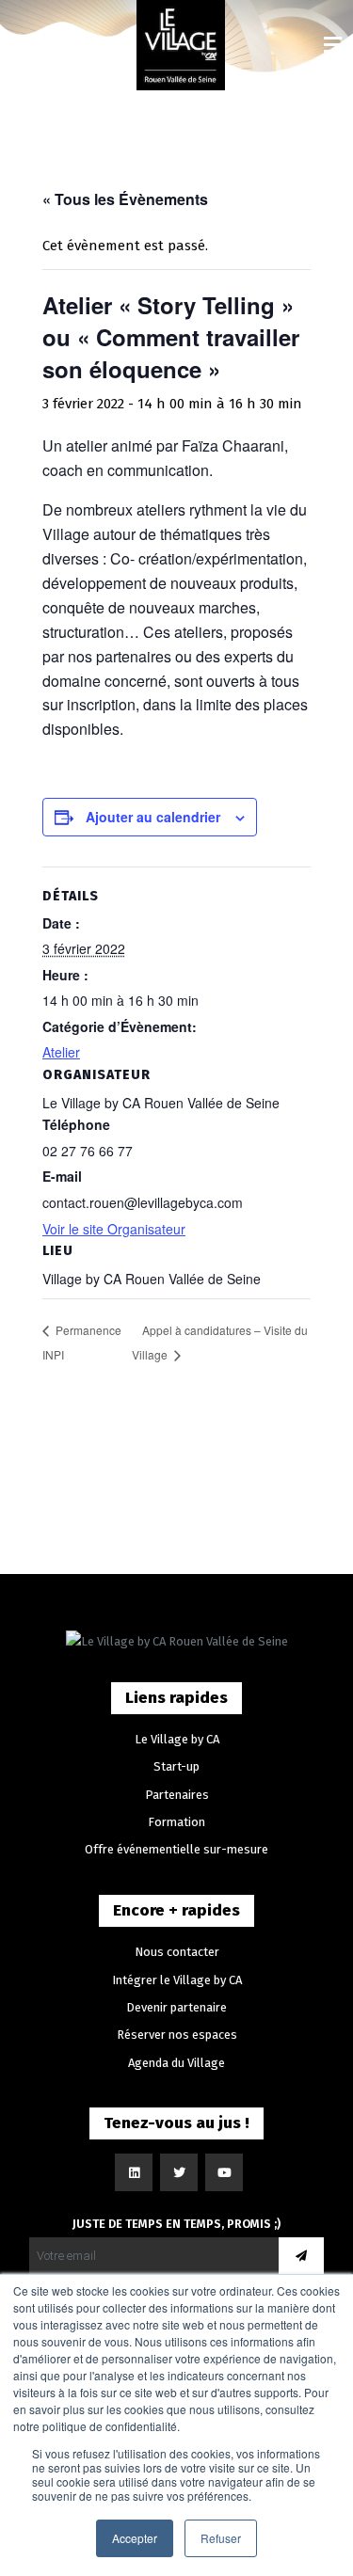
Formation (176, 1822)
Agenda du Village (176, 2063)
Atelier (61, 1052)
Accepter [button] (135, 2538)
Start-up (176, 1766)
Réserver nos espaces (177, 2035)
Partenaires (177, 1795)
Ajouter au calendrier (153, 817)
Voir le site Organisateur (114, 1229)
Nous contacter (177, 1952)
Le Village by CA (177, 1739)
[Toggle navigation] (333, 46)
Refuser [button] (221, 2538)
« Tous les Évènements (125, 199)
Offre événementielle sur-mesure (176, 1849)
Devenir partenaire (176, 2007)
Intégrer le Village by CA (177, 1980)
